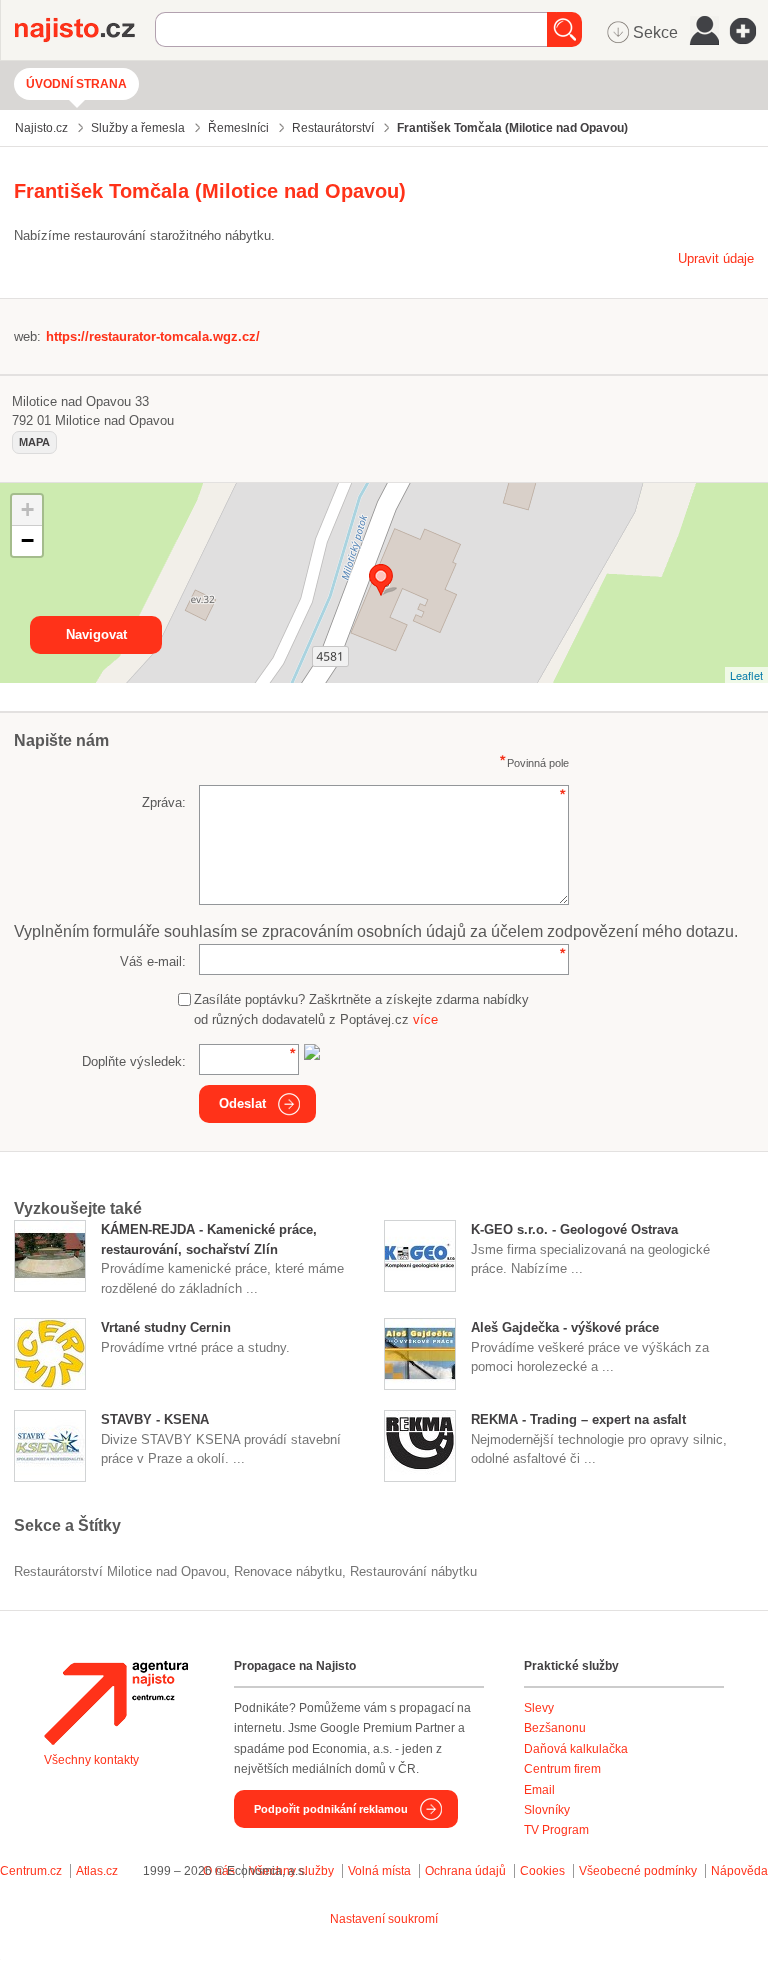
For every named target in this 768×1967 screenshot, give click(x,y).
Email (539, 1790)
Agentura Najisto (116, 1703)
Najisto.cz (85, 30)
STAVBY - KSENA (155, 1419)
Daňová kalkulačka (576, 1749)
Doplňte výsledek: (134, 1061)
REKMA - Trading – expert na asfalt (578, 1419)
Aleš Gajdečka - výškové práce (565, 1327)
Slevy (539, 1708)
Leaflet (746, 675)
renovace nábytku (288, 1571)
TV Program (556, 1830)
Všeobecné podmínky (638, 1871)
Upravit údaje (716, 258)
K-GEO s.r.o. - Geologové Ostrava (574, 1229)
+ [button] (27, 509)
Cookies (542, 1871)
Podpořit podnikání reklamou (331, 1809)
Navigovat (96, 634)
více (425, 1019)
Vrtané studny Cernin (166, 1327)
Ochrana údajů (465, 1871)
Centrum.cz (31, 1871)
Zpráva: (164, 802)
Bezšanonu (555, 1728)
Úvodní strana (76, 84)
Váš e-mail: (153, 961)
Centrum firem (562, 1769)
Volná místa (379, 1871)
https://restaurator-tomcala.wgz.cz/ (153, 336)
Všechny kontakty (91, 1760)
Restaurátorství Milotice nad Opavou (120, 1571)
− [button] (27, 540)
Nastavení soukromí (384, 1919)
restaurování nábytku (413, 1571)
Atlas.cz (97, 1871)
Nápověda (739, 1871)
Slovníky (547, 1810)
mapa (34, 442)
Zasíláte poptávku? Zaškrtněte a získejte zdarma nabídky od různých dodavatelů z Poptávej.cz (361, 1009)
